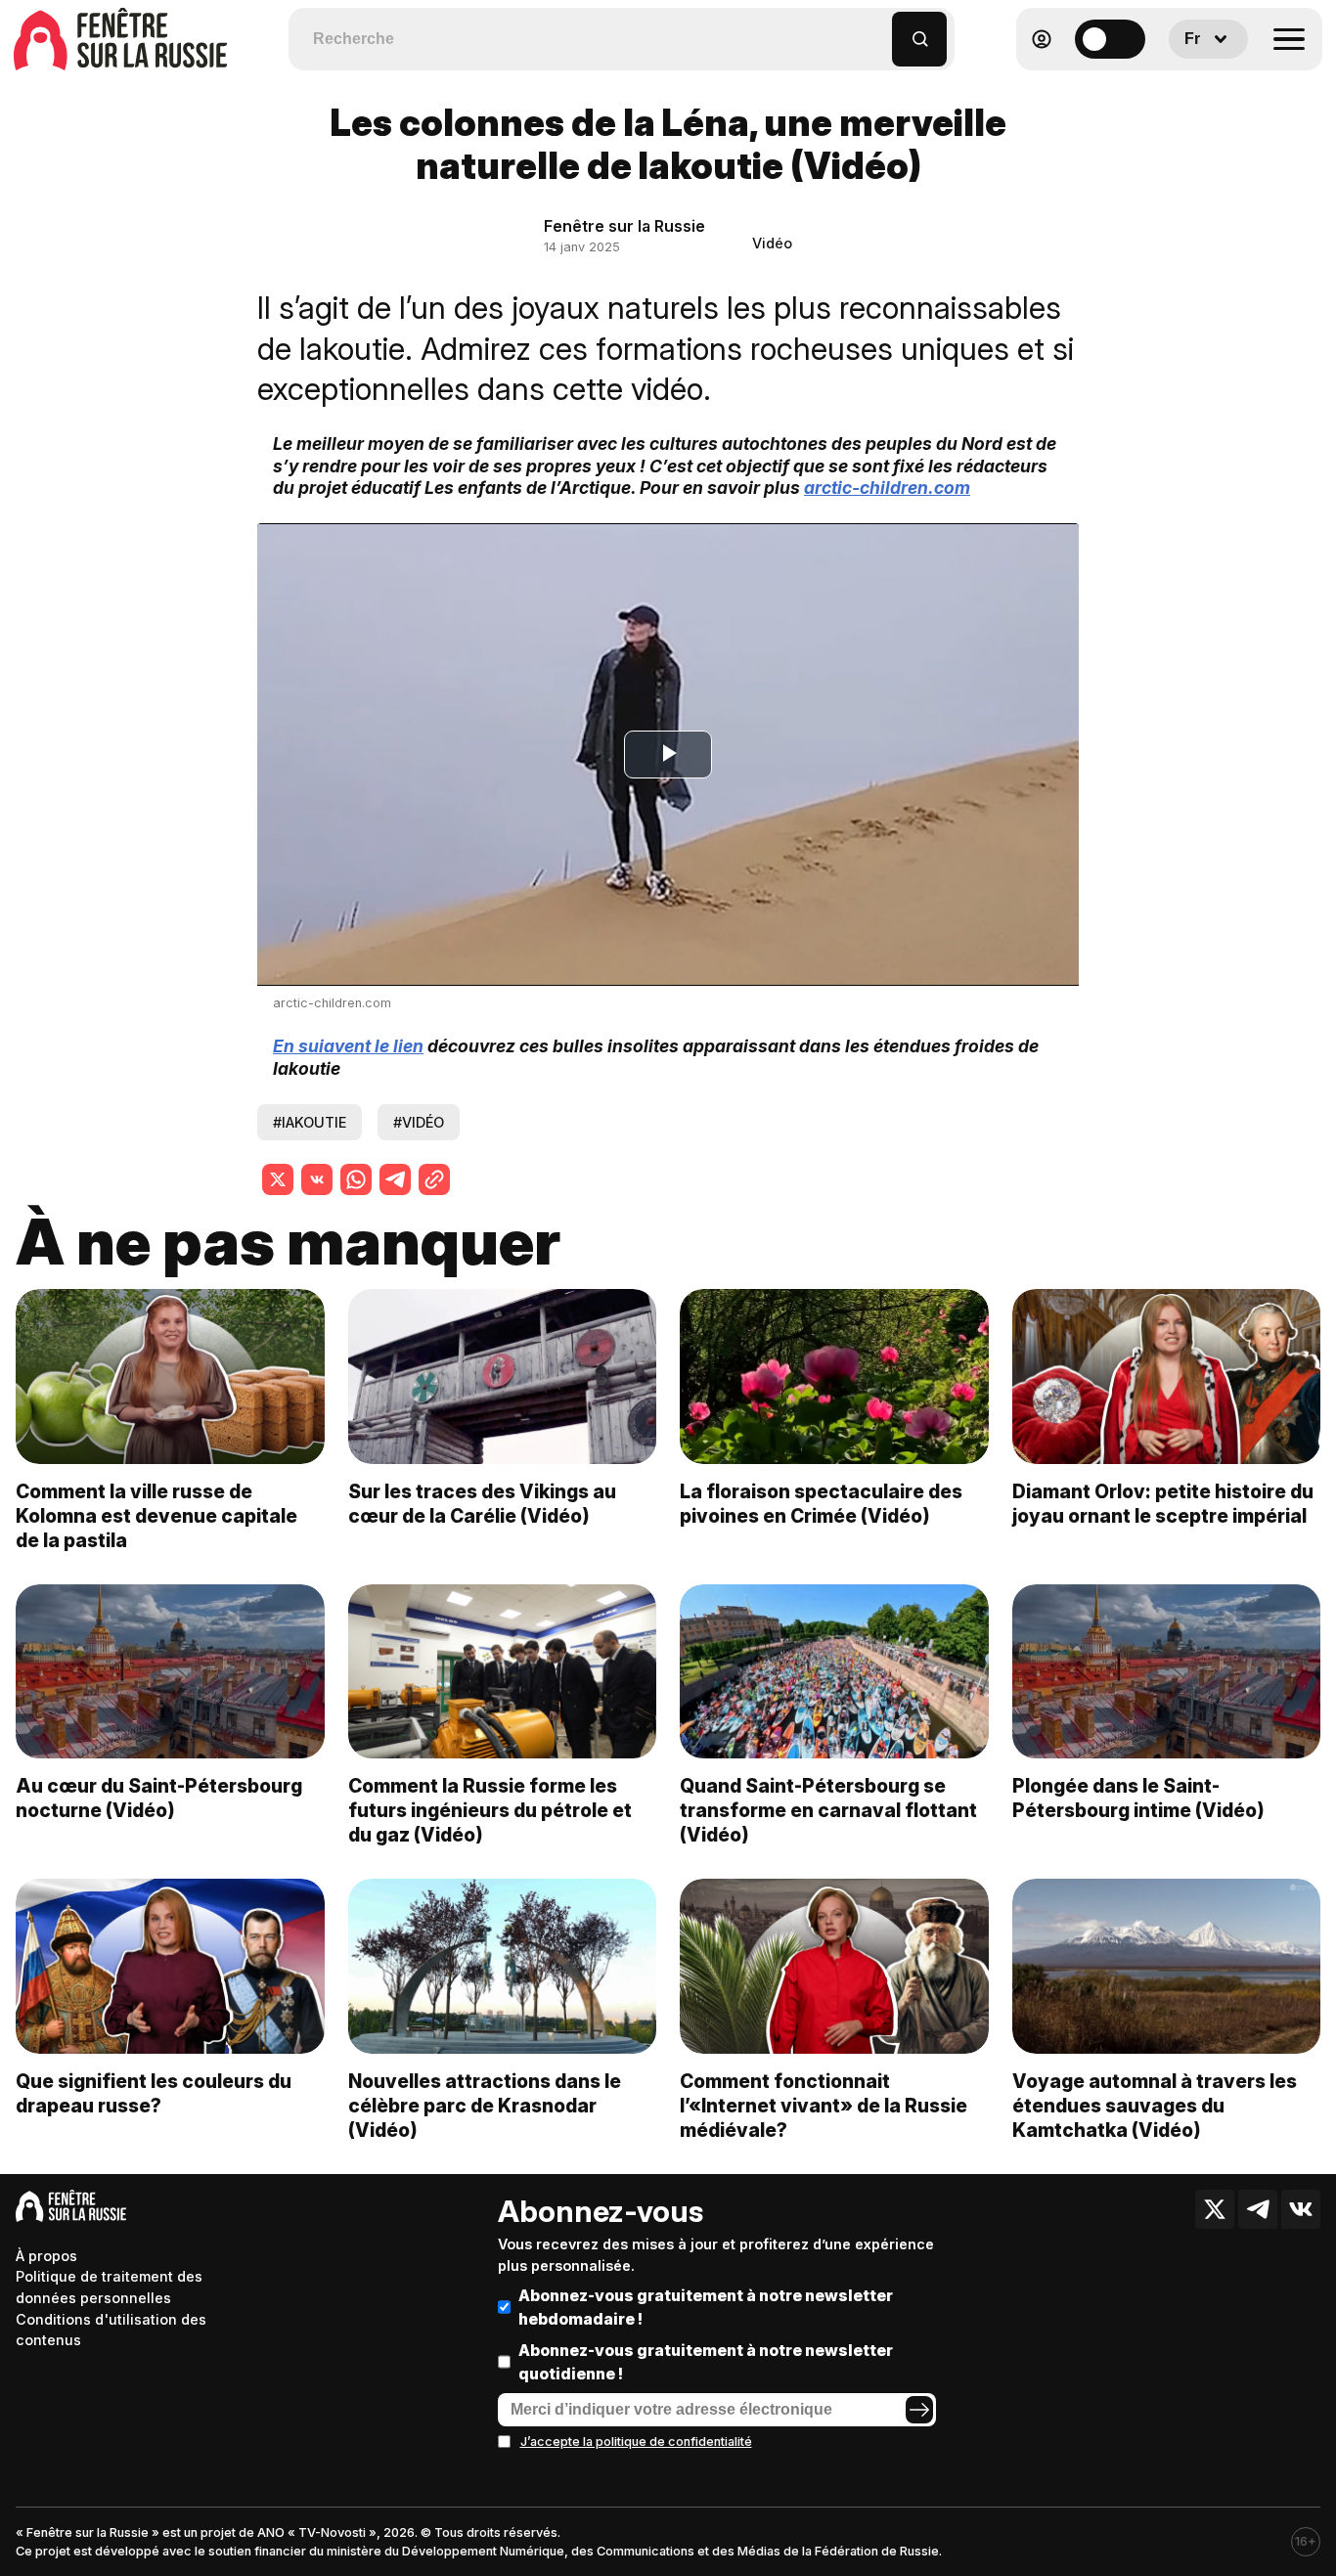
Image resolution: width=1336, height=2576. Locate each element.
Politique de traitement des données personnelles (109, 2287)
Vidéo (772, 243)
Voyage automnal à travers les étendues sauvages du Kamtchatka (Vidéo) (1155, 2106)
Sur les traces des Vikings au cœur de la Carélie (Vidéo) (482, 1504)
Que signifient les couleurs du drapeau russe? (154, 2093)
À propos (46, 2256)
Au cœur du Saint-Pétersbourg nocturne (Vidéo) (159, 1798)
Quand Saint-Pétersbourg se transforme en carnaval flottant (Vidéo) (828, 1810)
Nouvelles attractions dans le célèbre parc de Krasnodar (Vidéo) (485, 2106)
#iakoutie (310, 1122)
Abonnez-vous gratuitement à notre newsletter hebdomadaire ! (706, 2307)
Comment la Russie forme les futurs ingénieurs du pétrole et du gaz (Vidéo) (490, 1810)
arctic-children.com (887, 488)
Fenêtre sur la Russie (624, 226)
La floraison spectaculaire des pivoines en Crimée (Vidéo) (821, 1504)
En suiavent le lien (348, 1046)
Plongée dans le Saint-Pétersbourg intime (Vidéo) (1138, 1798)
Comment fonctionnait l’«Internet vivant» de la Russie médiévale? (824, 2106)
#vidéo (419, 1122)
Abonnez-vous (601, 2211)
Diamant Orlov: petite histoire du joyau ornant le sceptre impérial (1163, 1504)
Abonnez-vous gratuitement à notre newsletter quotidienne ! (706, 2362)
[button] (878, 30)
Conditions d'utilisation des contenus (111, 2330)
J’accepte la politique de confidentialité (636, 2442)
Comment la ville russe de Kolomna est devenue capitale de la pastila (156, 1516)
